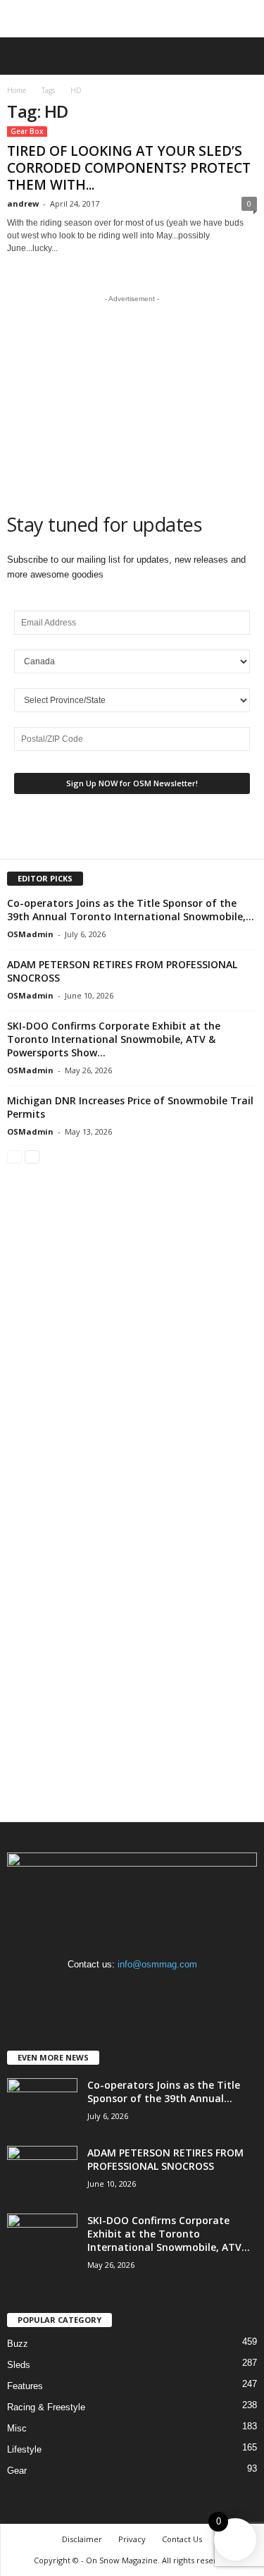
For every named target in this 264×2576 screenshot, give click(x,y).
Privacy (132, 2539)
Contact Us (182, 2539)
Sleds (19, 2365)
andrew (23, 203)
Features (25, 2386)
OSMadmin (30, 934)
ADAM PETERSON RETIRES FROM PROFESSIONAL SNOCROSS (165, 2159)
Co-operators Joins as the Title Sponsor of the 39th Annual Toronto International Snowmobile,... (131, 910)
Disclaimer (82, 2539)
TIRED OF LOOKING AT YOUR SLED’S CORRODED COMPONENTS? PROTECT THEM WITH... (129, 168)
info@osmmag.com (157, 1964)
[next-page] (32, 1156)
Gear (17, 2471)
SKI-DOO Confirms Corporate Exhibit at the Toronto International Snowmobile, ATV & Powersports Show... (114, 1039)
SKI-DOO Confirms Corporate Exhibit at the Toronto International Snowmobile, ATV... (169, 2234)
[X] (161, 1992)
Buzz (18, 2344)
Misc (17, 2428)
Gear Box (27, 131)
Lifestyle (24, 2449)
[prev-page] (14, 1156)
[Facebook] (105, 1992)
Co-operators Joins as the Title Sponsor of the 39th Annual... (164, 2092)
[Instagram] (133, 1992)
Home (17, 90)
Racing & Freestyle (46, 2407)
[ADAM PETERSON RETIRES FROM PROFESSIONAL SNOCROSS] (42, 2172)
